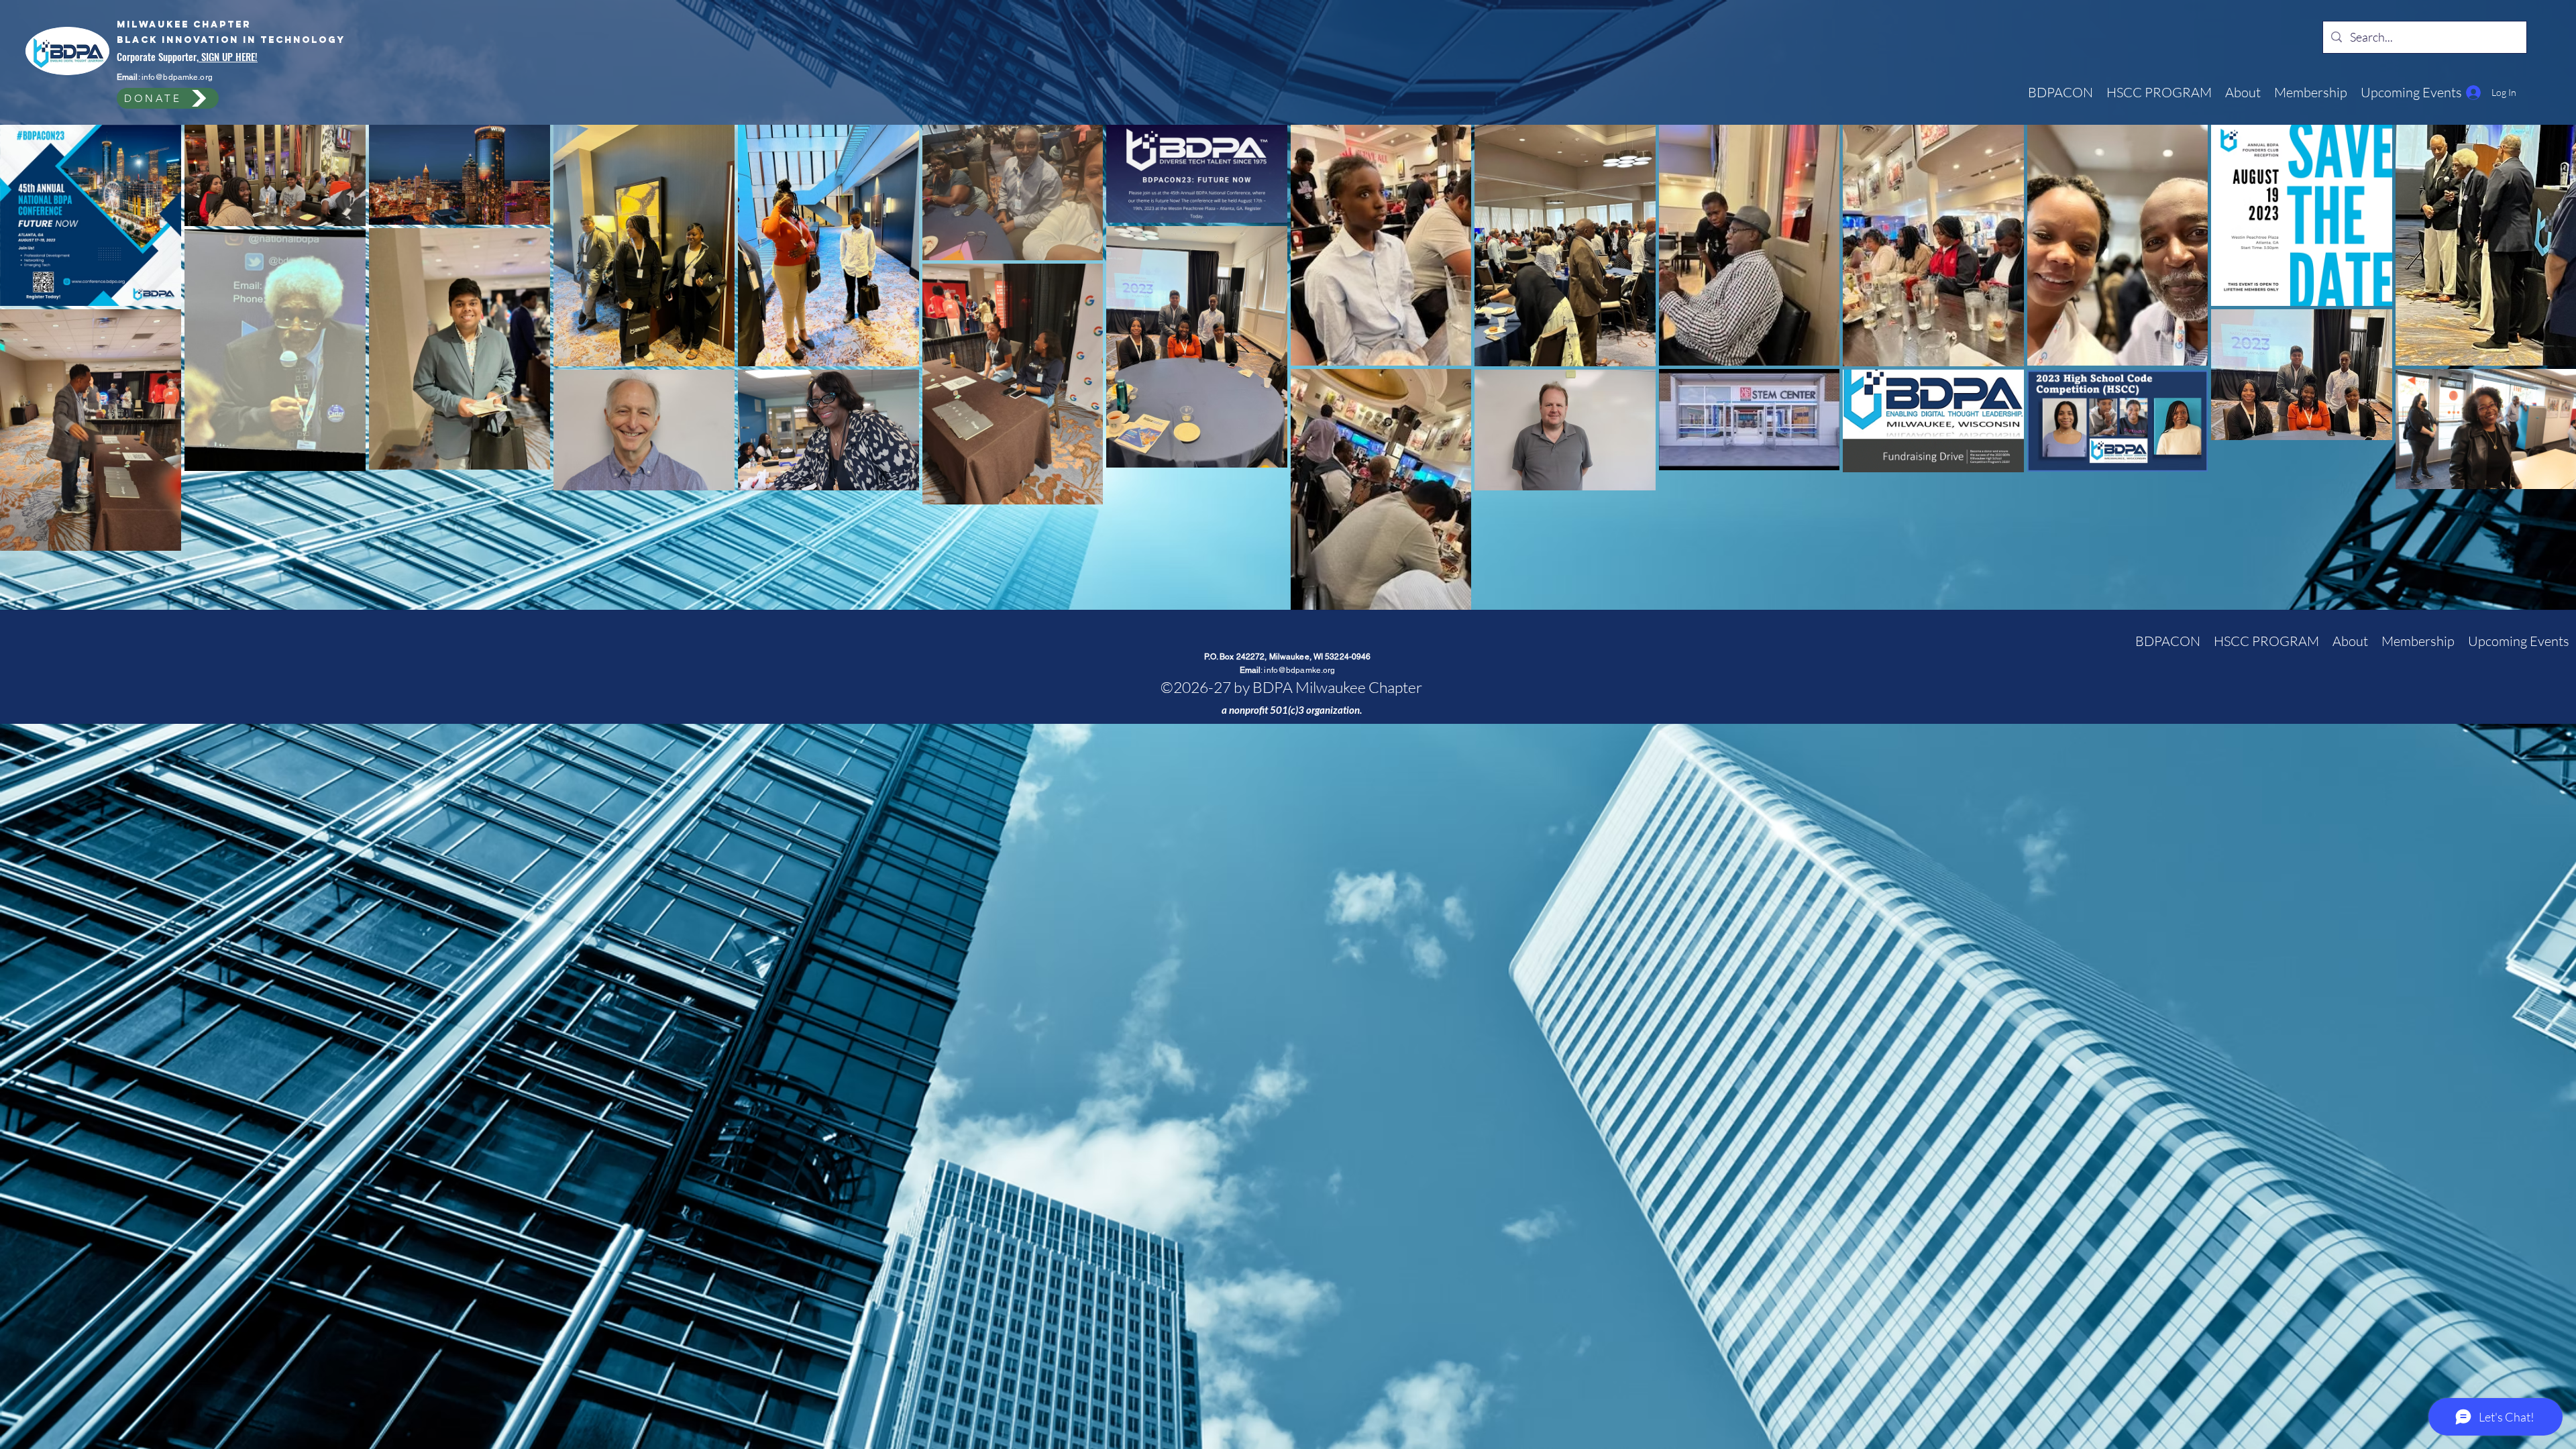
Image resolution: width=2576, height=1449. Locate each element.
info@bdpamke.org (177, 77)
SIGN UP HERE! (228, 56)
